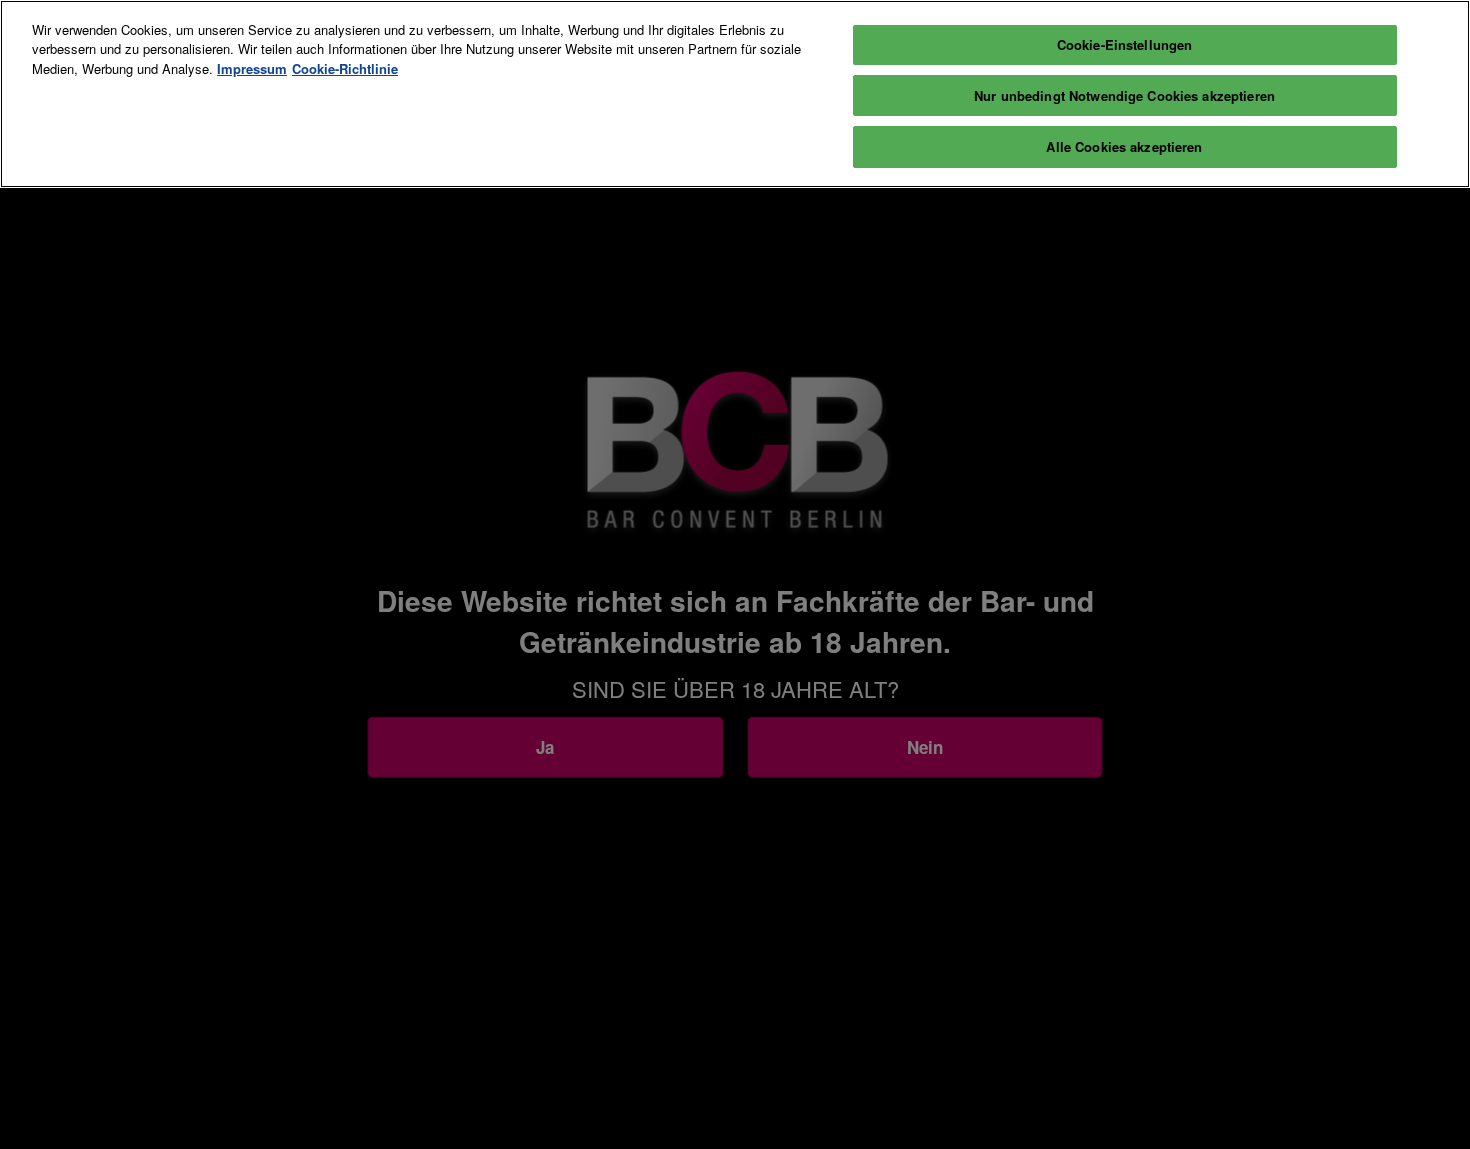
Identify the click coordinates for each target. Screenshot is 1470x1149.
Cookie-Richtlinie (345, 68)
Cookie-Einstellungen (1125, 44)
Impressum (252, 68)
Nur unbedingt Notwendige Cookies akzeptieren (1124, 95)
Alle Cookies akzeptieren (1124, 146)
